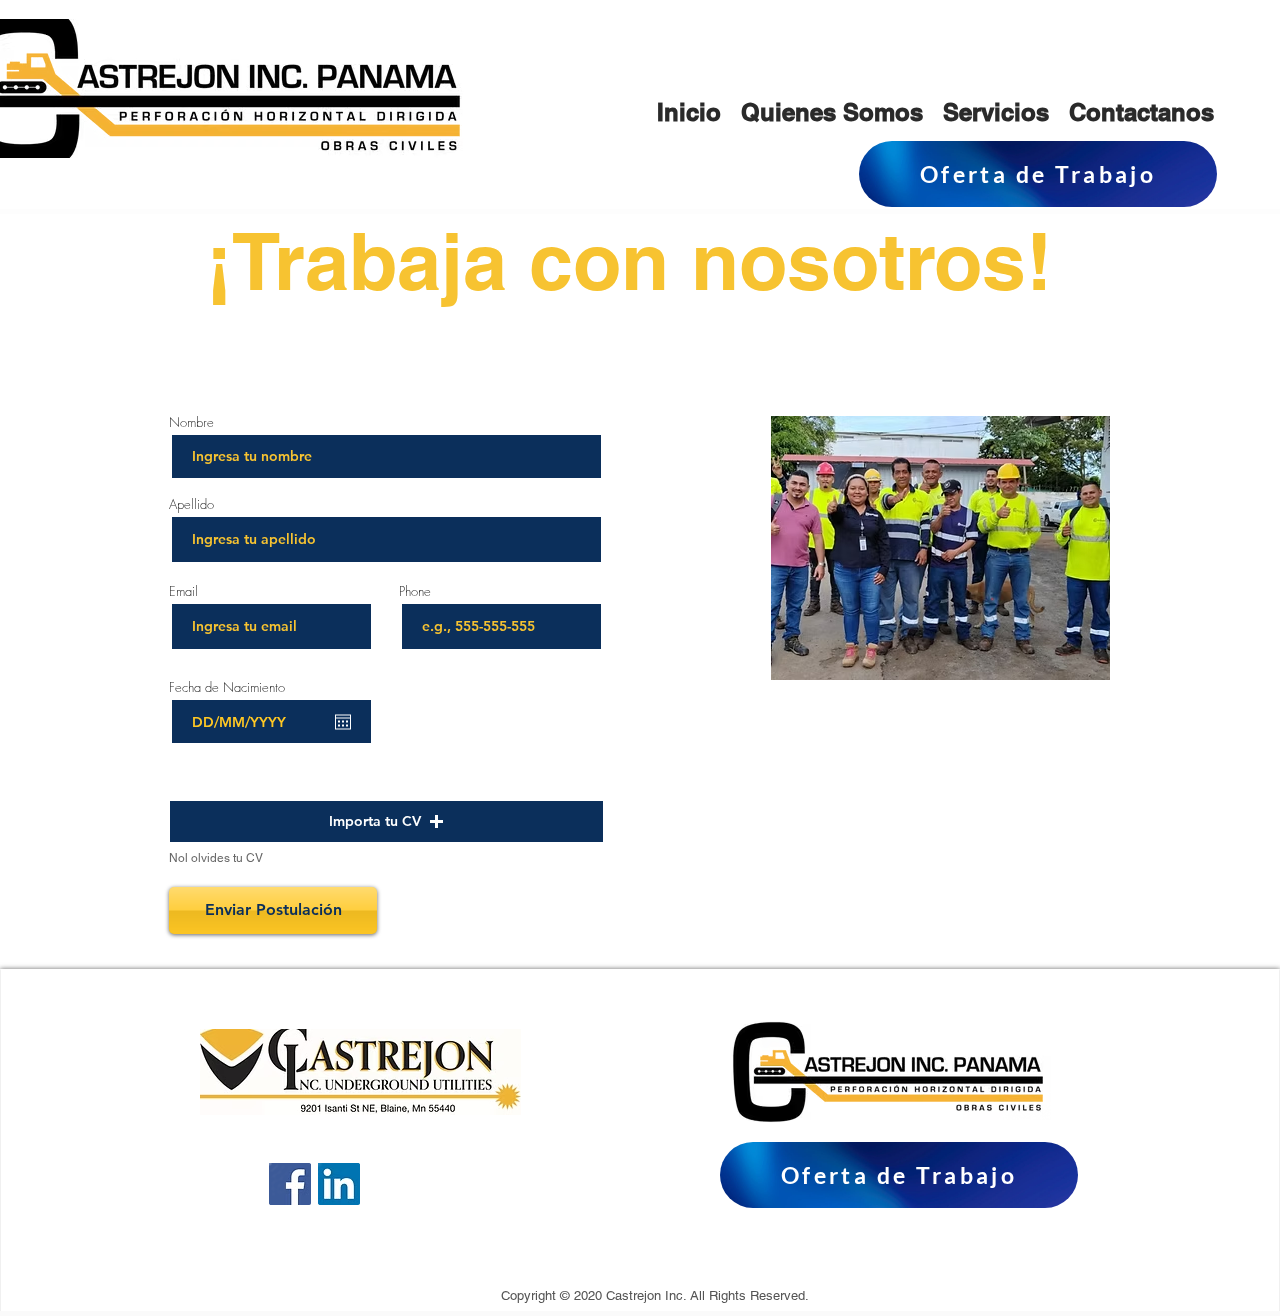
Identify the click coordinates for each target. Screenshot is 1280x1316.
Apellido (191, 504)
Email (183, 591)
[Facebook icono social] (290, 1184)
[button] (386, 821)
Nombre (193, 422)
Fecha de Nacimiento (236, 687)
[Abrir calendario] (343, 722)
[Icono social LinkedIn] (339, 1184)
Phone (415, 591)
